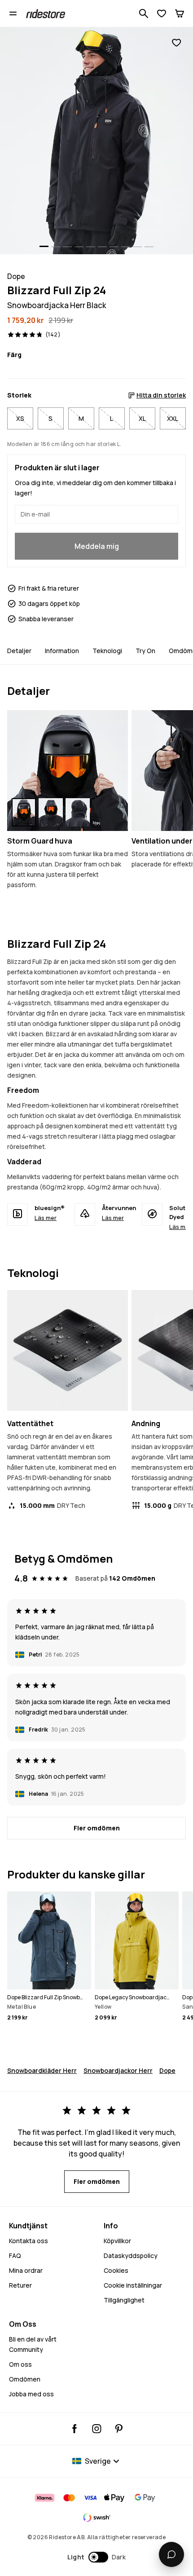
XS (20, 418)
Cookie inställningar (133, 2285)
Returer (20, 2285)
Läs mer (46, 1218)
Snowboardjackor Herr (118, 2070)
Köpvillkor (117, 2241)
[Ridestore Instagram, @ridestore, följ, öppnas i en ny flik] (97, 2429)
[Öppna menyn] (13, 13)
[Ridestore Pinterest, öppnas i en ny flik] (119, 2429)
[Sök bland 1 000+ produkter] (144, 13)
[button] (97, 2557)
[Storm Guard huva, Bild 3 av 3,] (78, 812)
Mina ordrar (26, 2270)
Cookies (116, 2270)
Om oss (20, 2364)
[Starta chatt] (171, 2554)
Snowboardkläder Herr (42, 2070)
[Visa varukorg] (180, 13)
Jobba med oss (31, 2394)
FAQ (15, 2256)
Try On (145, 651)
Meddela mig (97, 546)
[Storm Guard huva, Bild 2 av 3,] (51, 812)
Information (62, 651)
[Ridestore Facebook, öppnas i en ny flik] (75, 2429)
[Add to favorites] (176, 43)
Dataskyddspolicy (131, 2256)
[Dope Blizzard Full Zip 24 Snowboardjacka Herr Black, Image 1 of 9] (96, 141)
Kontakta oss (29, 2241)
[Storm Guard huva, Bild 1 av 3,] (24, 812)
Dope (167, 2070)
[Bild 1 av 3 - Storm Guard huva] (68, 771)
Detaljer (19, 651)
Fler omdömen (97, 1828)
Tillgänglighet (124, 2300)
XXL (173, 418)
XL (142, 418)
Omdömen (25, 2379)
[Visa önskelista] (162, 13)
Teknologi (107, 651)
